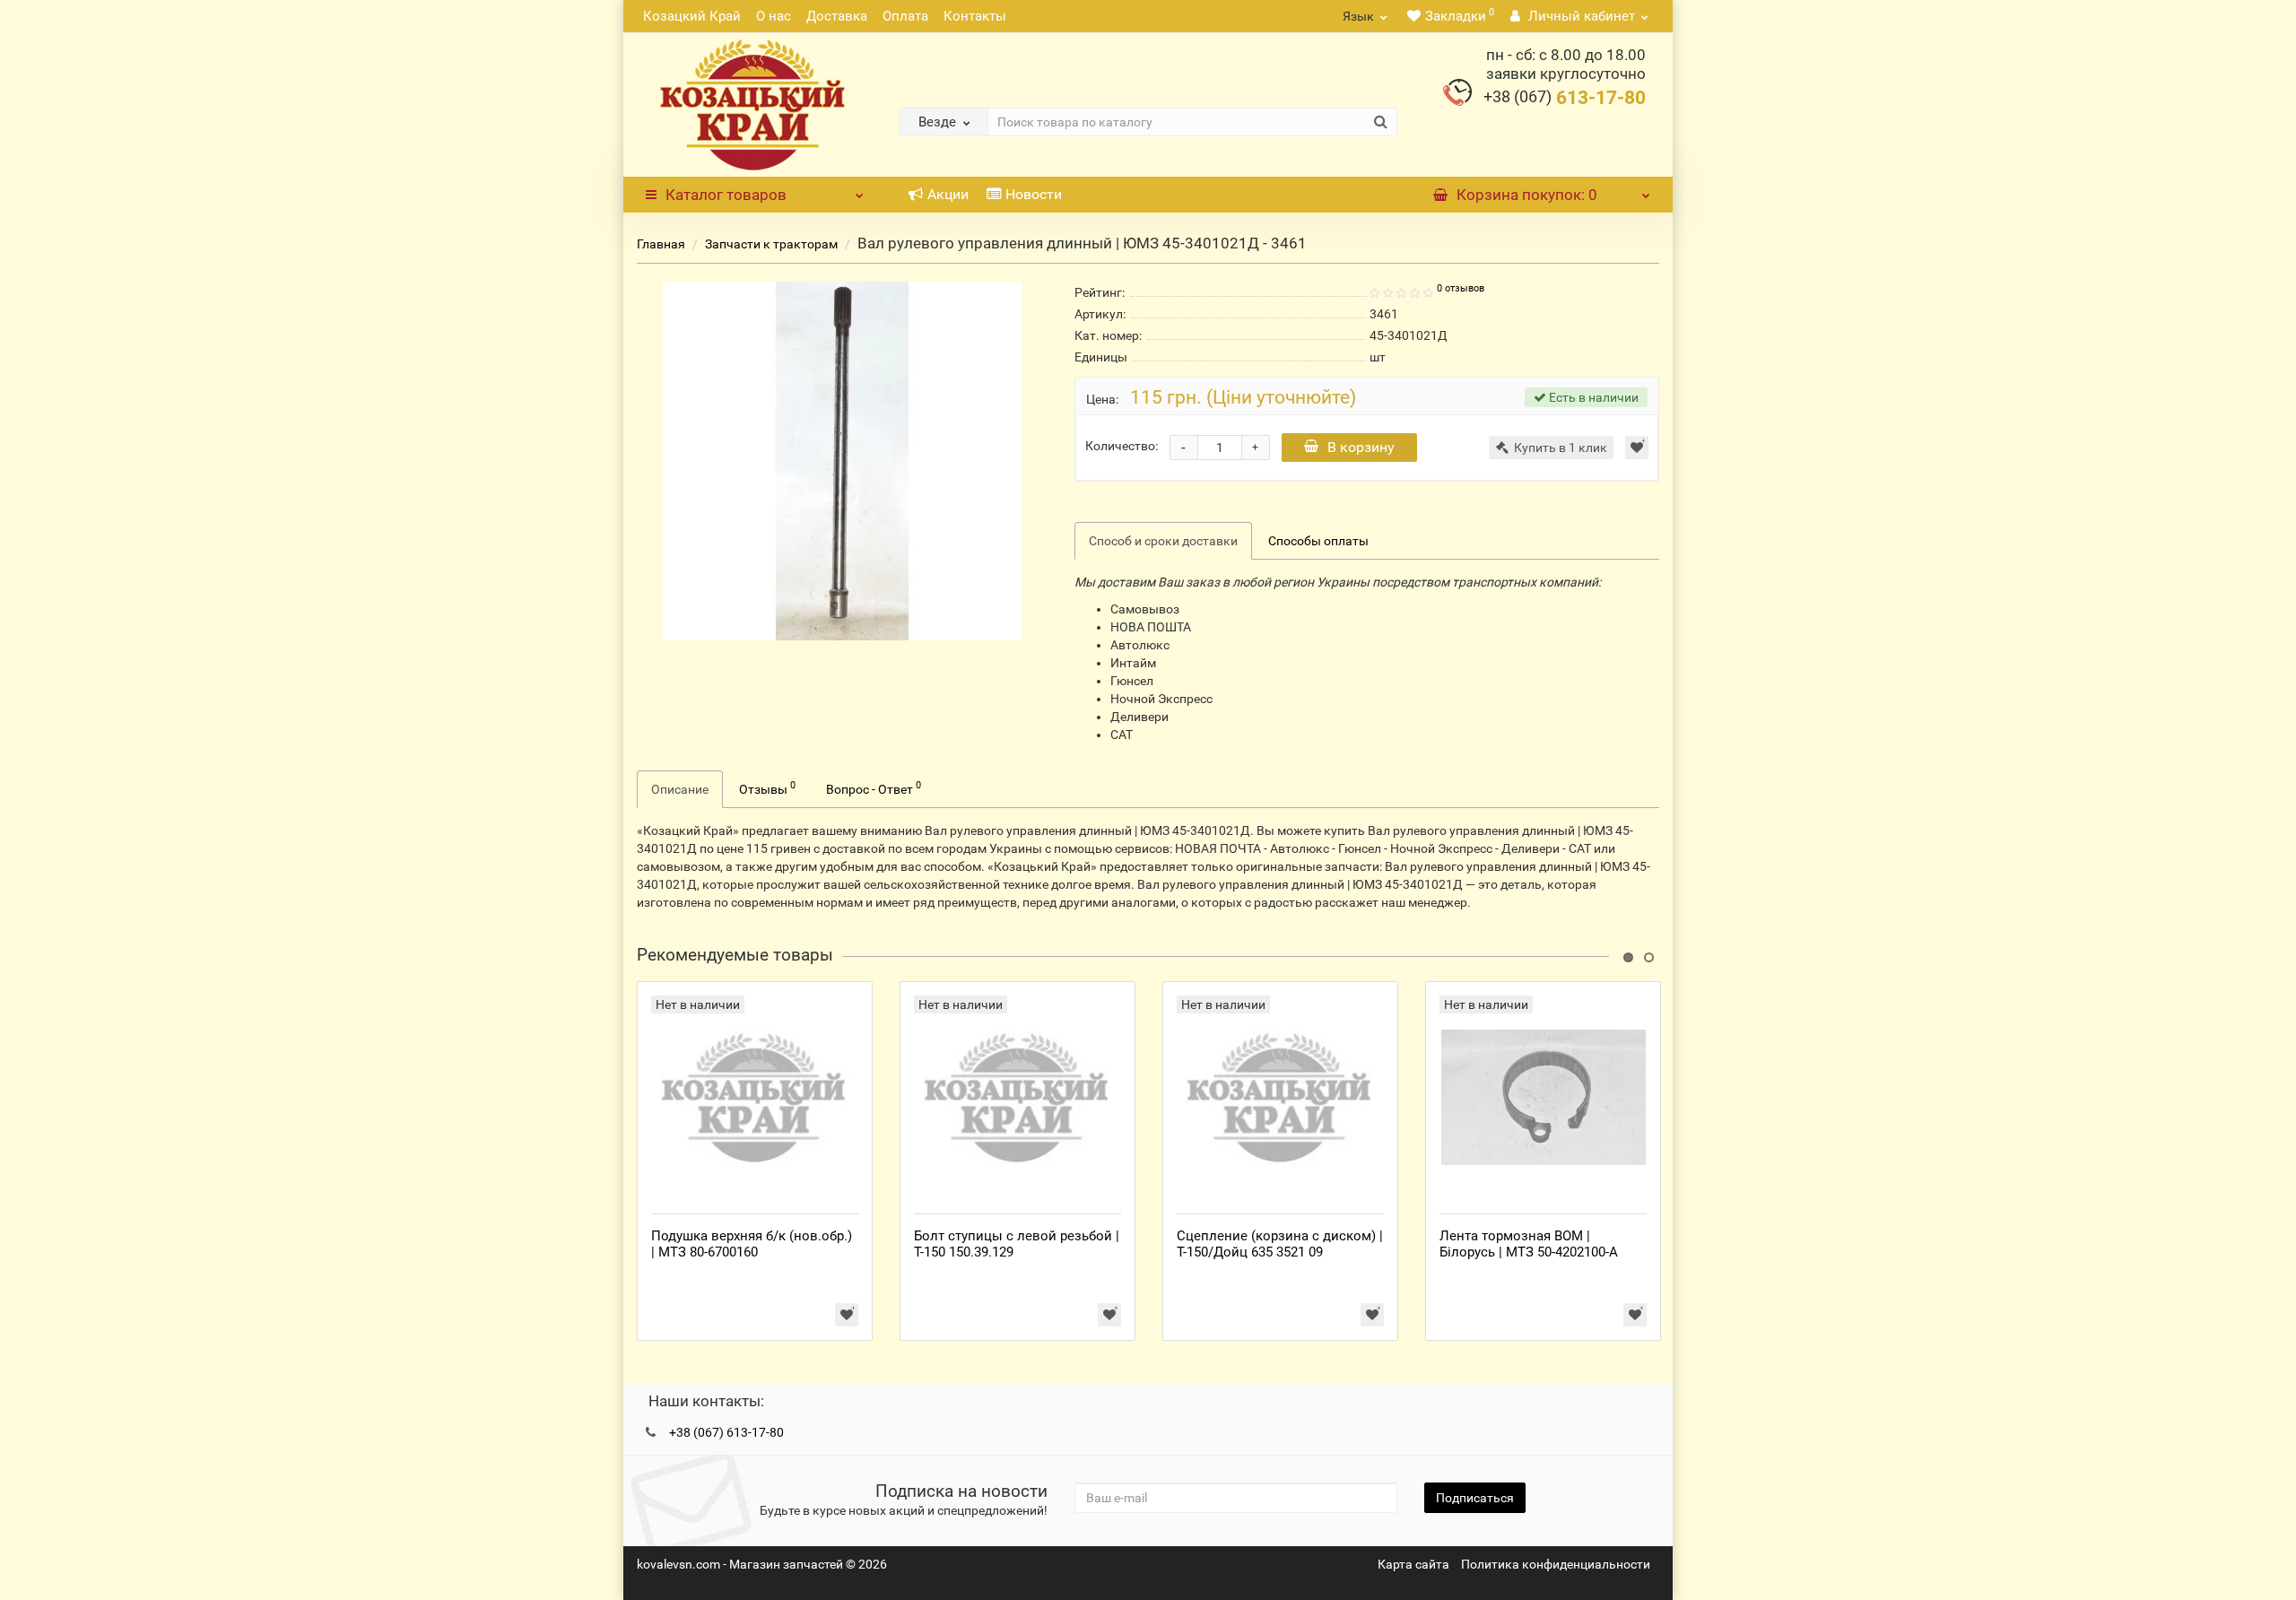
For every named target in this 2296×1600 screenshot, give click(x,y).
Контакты (975, 16)
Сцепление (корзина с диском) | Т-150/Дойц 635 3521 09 (1280, 1244)
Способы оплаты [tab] (1318, 541)
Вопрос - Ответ (874, 787)
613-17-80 (1565, 98)
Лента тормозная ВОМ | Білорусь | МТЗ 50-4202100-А (1529, 1244)
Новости (1034, 194)
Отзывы (767, 787)
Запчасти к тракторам (771, 244)
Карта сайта (1413, 1564)
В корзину (1361, 447)
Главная (661, 244)
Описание (680, 789)
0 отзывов (1461, 288)
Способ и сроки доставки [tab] (1163, 541)
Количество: (1122, 446)
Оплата (905, 16)
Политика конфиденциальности (1556, 1564)
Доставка (837, 16)
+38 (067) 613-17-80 (726, 1432)
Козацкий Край (692, 16)
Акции (948, 194)
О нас (774, 16)
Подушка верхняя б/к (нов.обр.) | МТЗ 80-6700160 (752, 1244)
